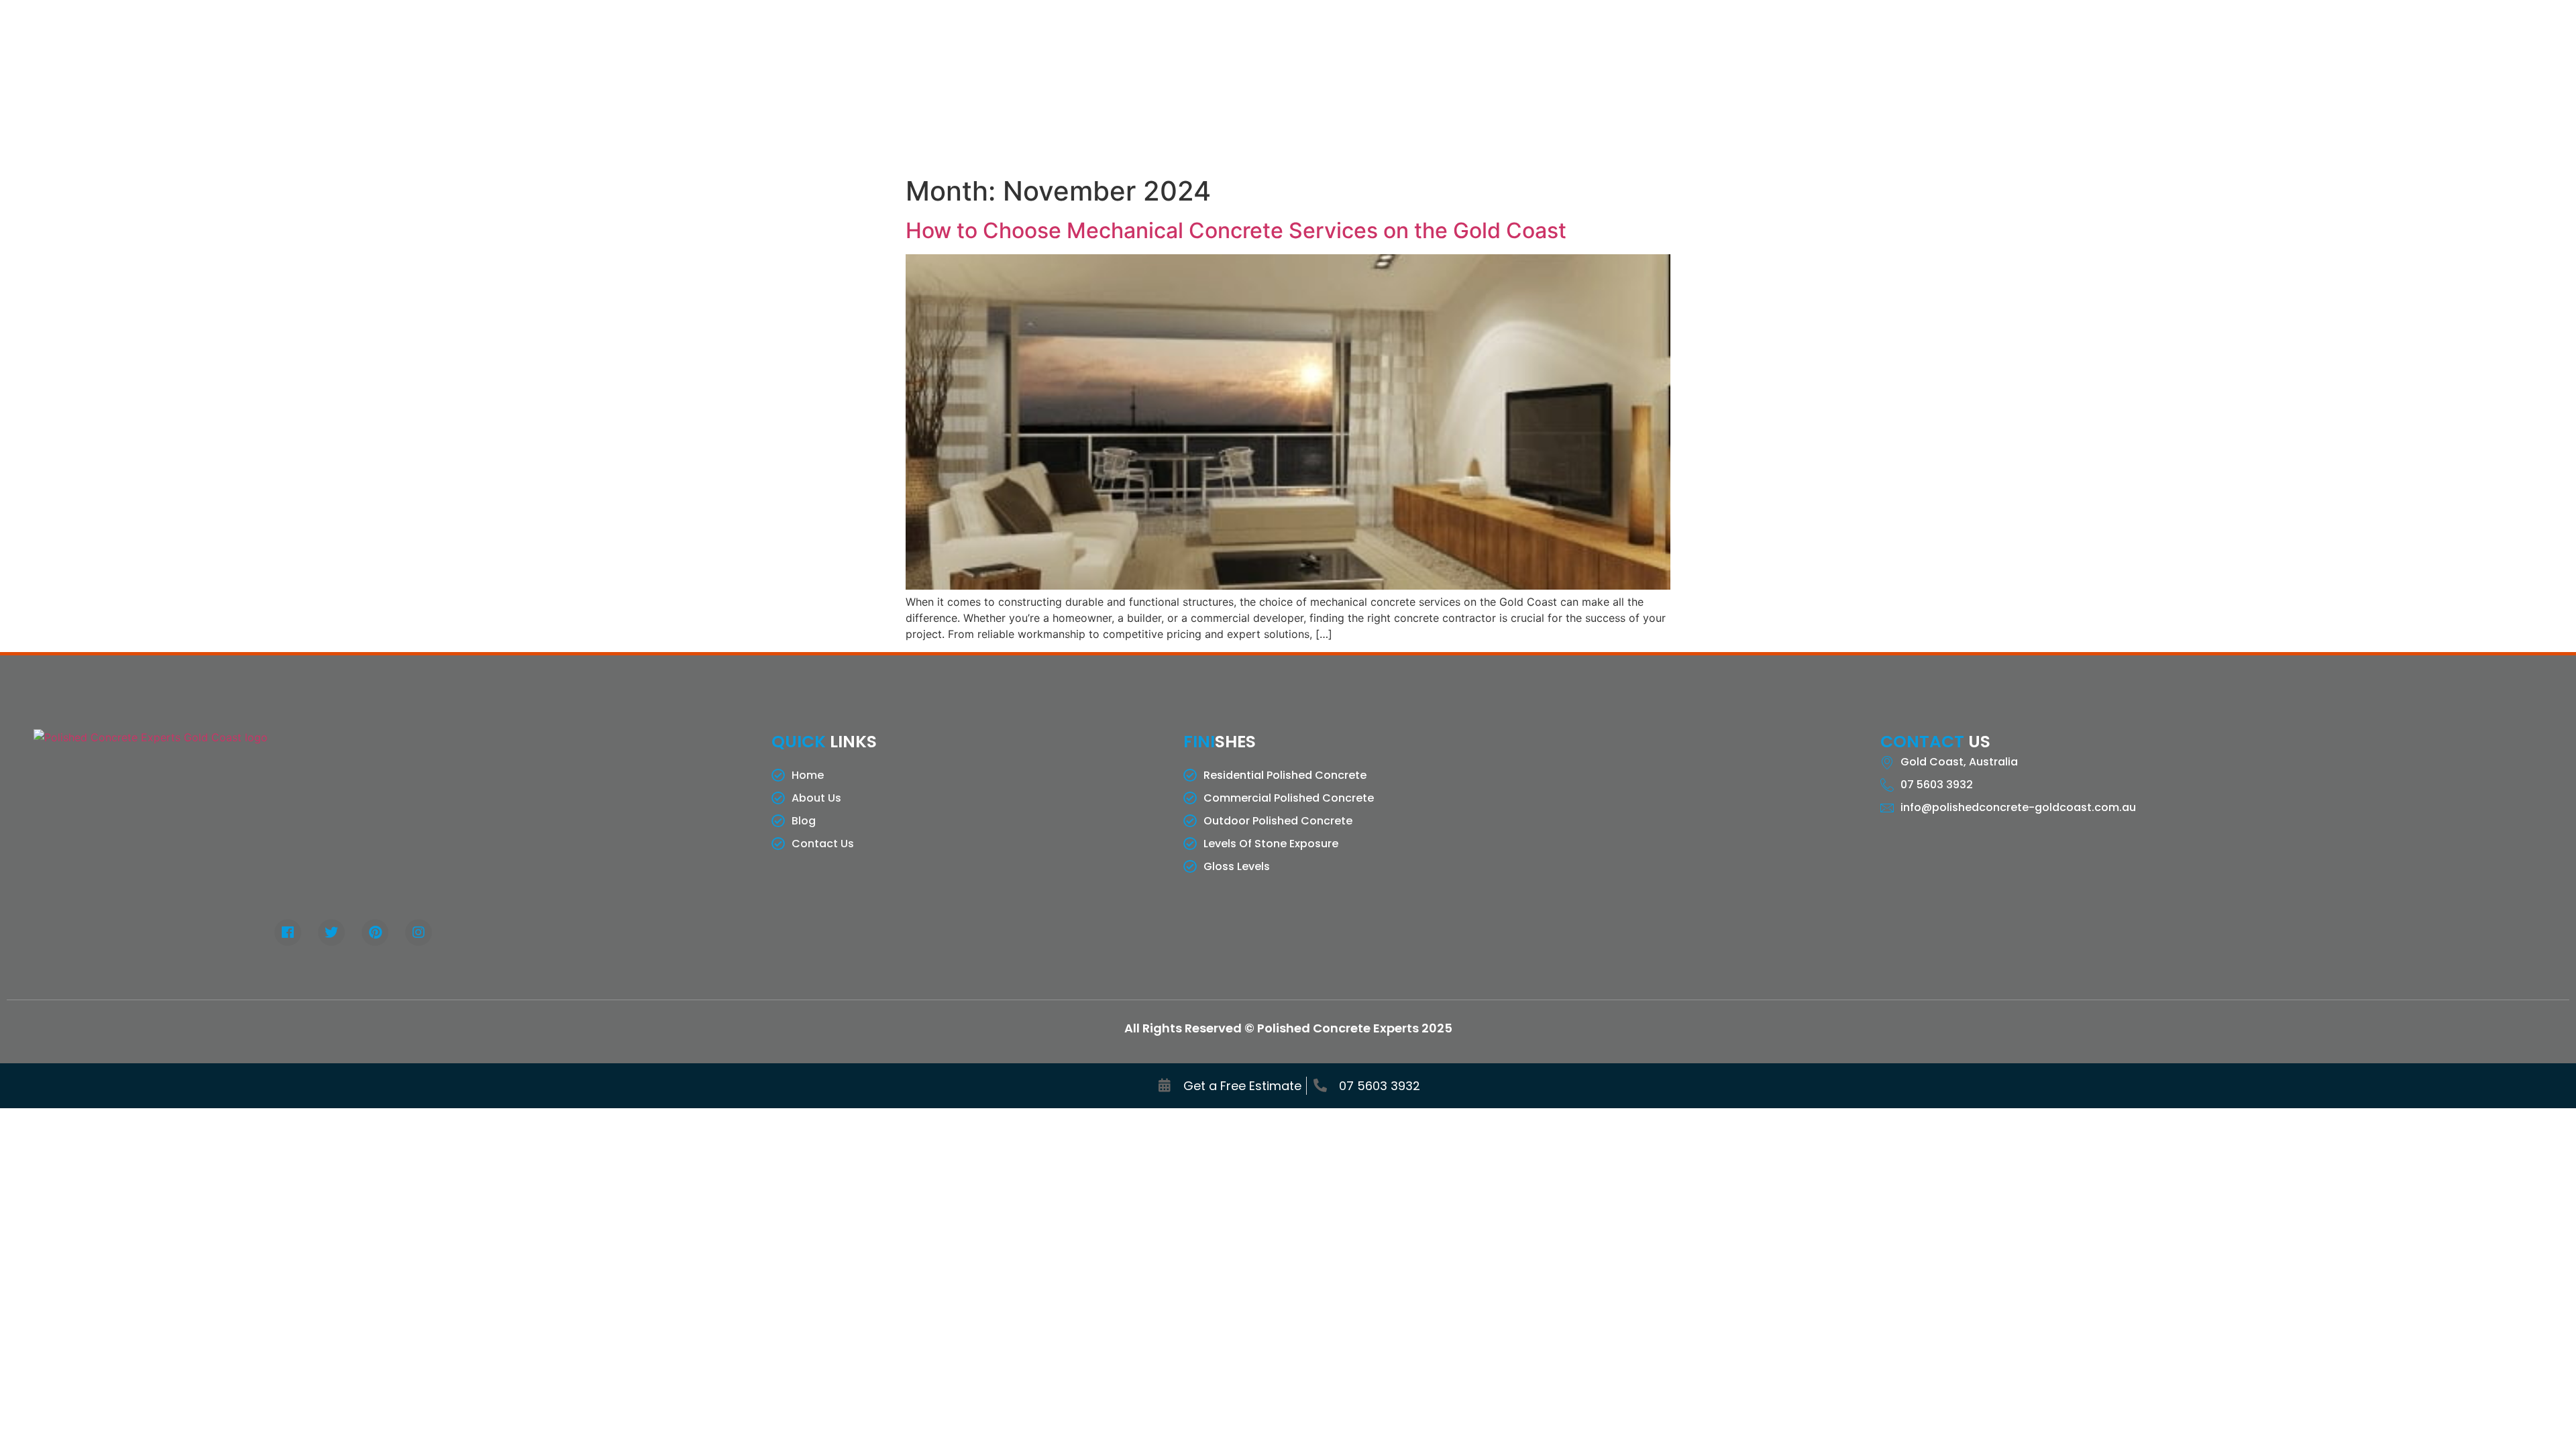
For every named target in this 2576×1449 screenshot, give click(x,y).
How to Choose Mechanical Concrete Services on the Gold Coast (1236, 230)
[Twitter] (331, 932)
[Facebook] (288, 932)
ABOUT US (1216, 84)
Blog (1534, 84)
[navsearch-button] (2440, 85)
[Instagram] (419, 932)
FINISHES (1371, 84)
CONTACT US (1600, 84)
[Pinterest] (375, 932)
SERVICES (1286, 84)
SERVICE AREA (1466, 84)
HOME (1154, 84)
